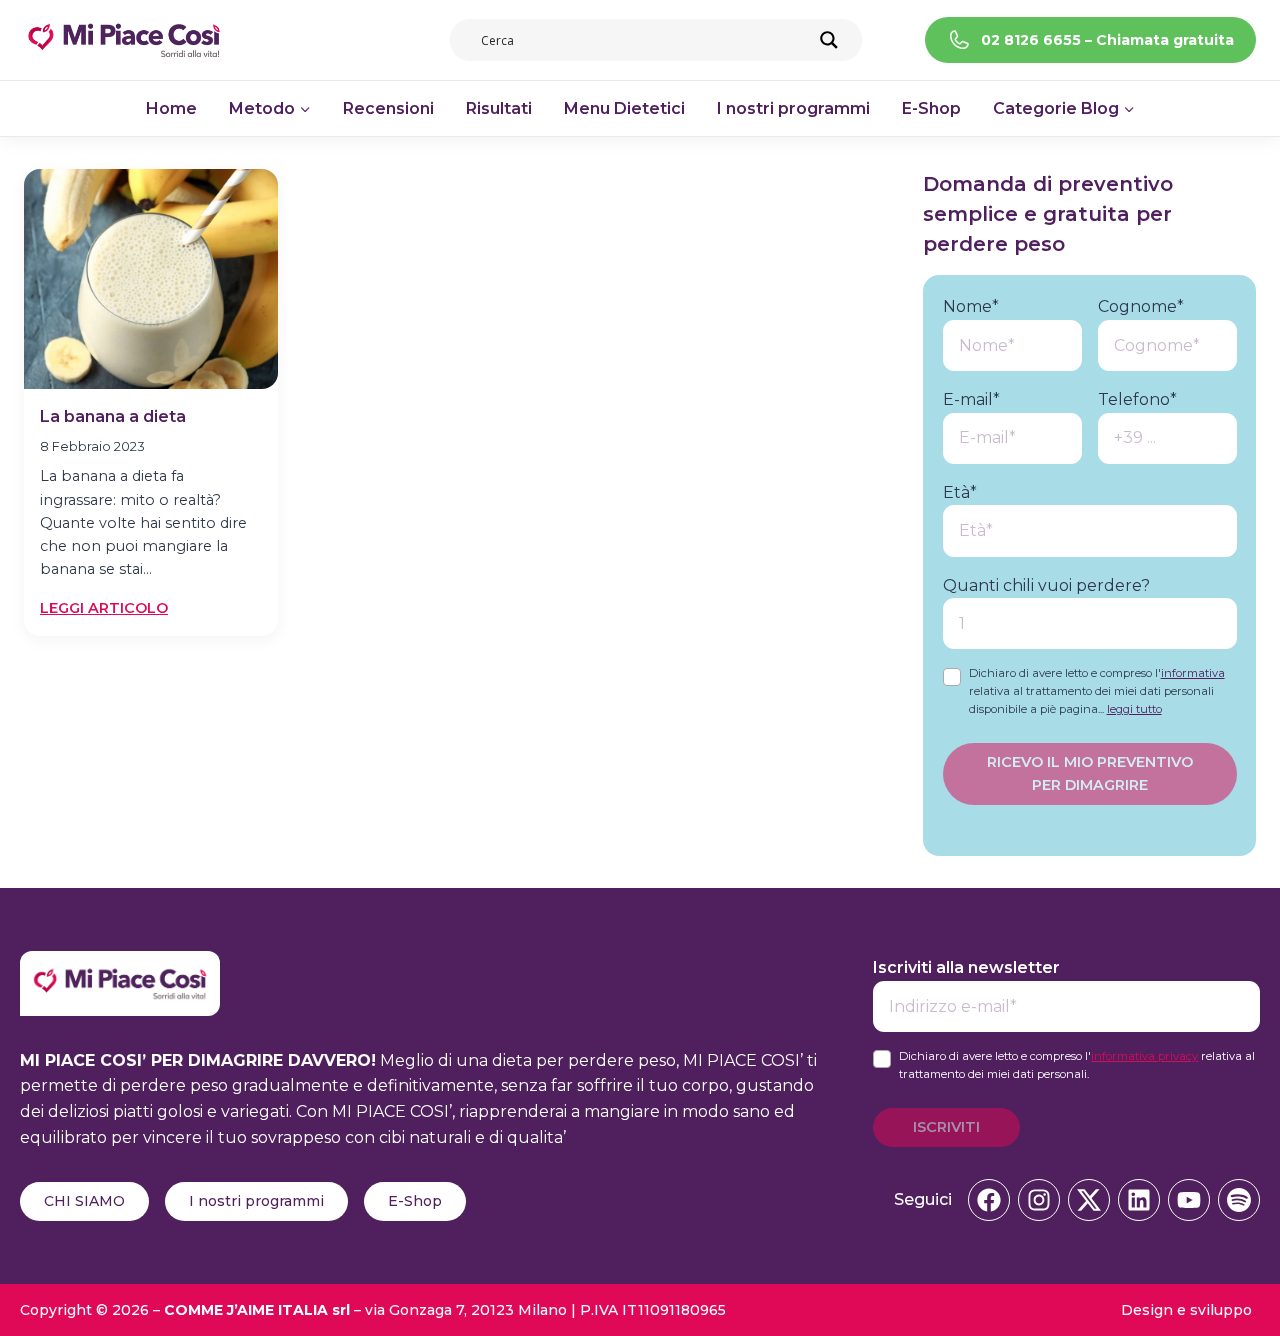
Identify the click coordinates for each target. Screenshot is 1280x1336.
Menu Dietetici (624, 108)
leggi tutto (1134, 709)
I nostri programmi (793, 108)
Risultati (499, 108)
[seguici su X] (1089, 1200)
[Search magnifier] (829, 40)
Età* (960, 492)
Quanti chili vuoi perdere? (1046, 585)
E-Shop (931, 108)
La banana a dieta (113, 416)
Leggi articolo (104, 609)
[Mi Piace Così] (120, 963)
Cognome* (1141, 306)
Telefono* (1137, 399)
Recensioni (388, 108)
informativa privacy (1144, 1056)
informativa (1193, 673)
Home (171, 108)
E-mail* (971, 399)
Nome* (971, 306)
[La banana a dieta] (151, 279)
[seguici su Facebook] (989, 1200)
